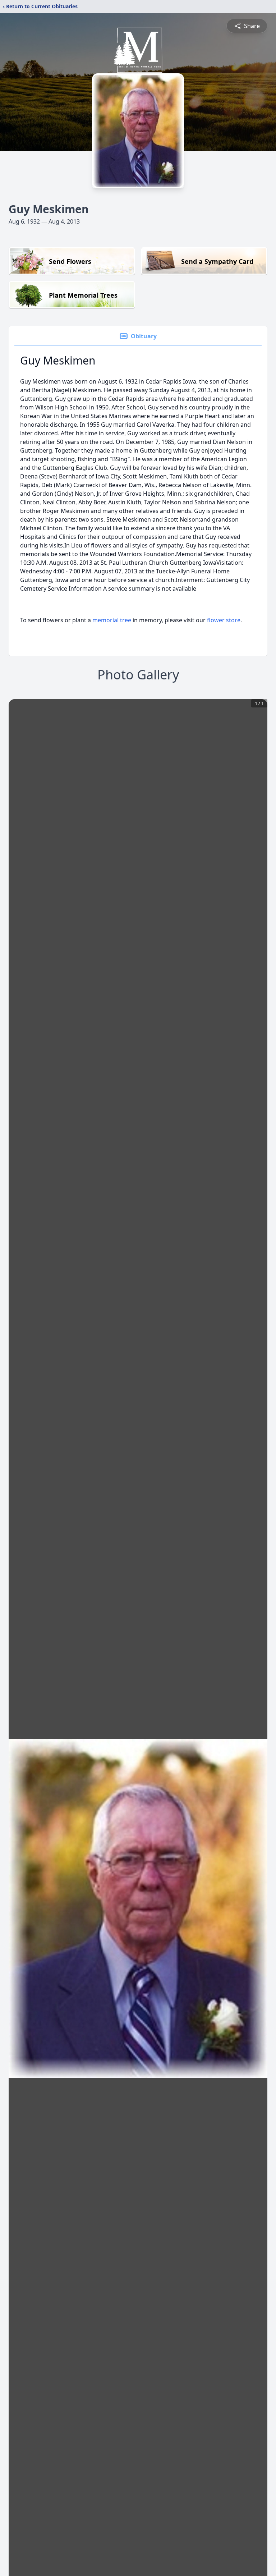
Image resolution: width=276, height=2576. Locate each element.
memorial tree (112, 620)
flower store (224, 620)
